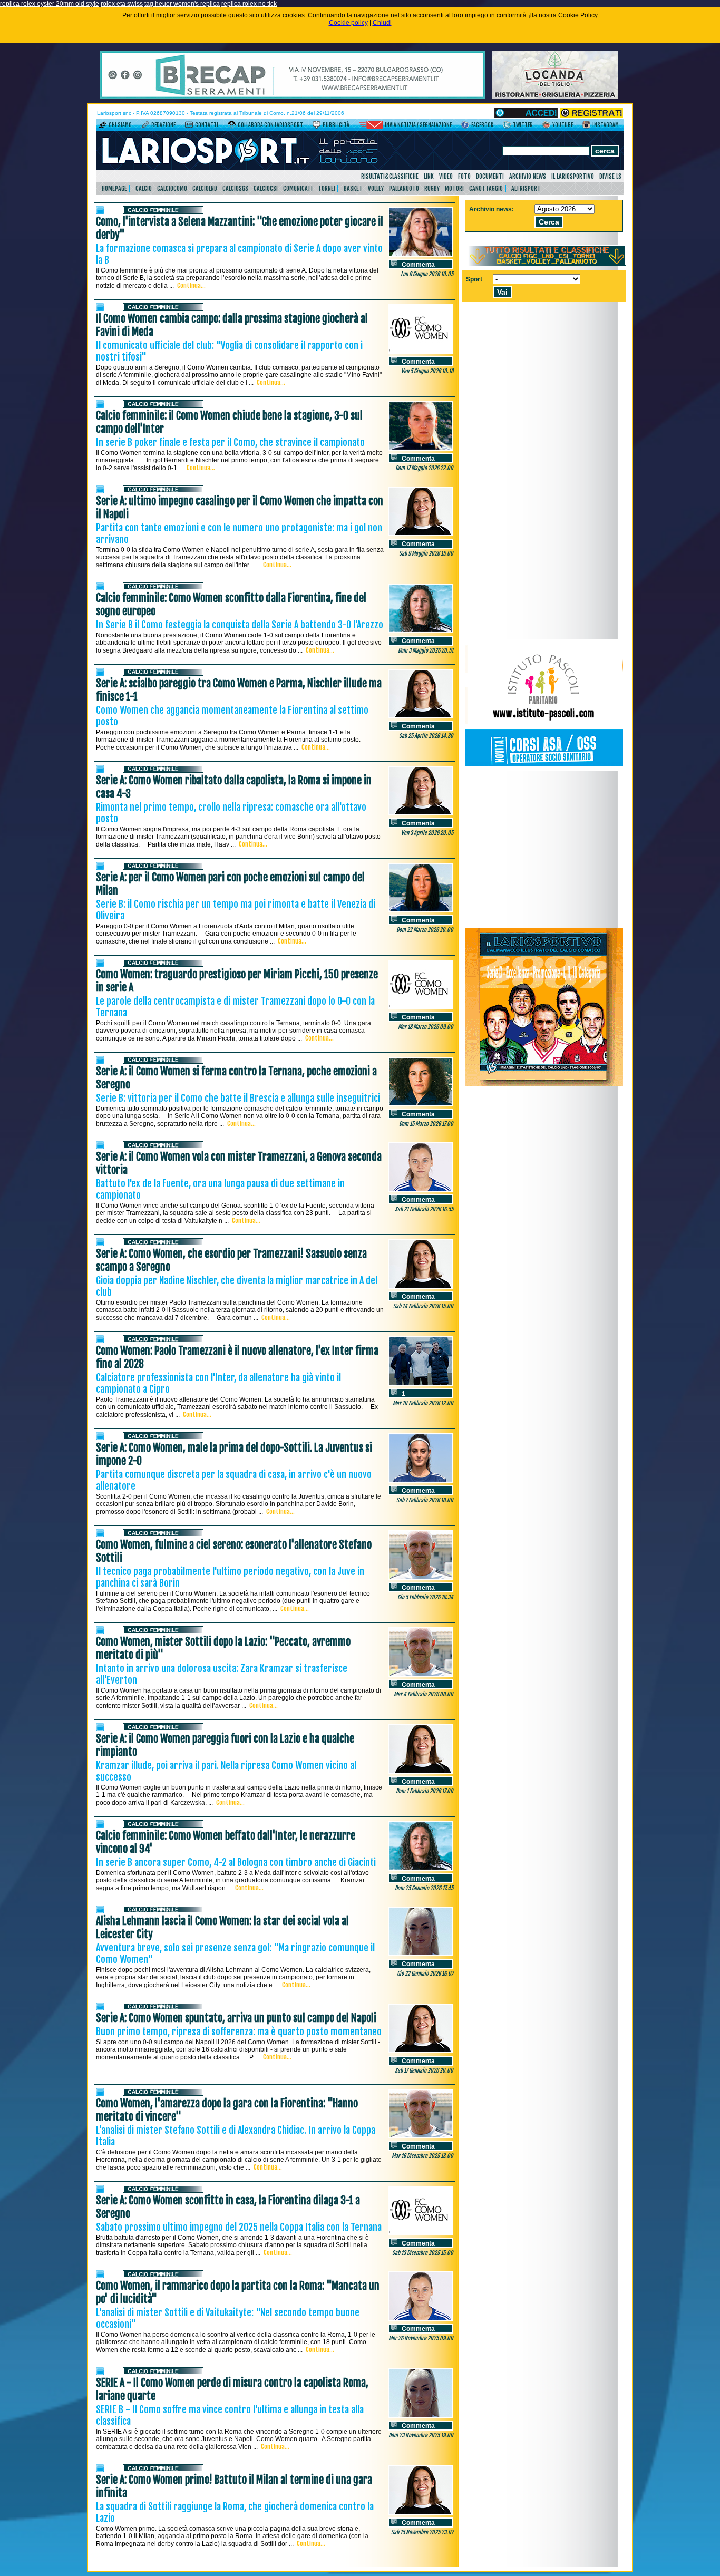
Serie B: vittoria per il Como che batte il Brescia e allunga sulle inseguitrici (238, 1098)
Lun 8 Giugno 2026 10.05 (427, 274)
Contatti (207, 125)
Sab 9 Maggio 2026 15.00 (426, 553)
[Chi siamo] (103, 127)
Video (446, 176)
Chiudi (382, 23)
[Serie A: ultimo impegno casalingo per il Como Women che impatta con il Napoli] (421, 534)
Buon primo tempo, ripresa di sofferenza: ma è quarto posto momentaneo (239, 2031)
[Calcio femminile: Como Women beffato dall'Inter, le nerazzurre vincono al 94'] (421, 1869)
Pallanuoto (404, 188)
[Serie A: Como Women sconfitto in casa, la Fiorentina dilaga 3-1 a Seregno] (421, 2233)
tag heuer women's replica (182, 4)
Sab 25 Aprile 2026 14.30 (426, 736)
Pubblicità (336, 125)
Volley (376, 188)
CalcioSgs (235, 188)
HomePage (114, 188)
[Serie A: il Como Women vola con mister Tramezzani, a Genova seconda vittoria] (421, 1190)
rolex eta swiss (122, 4)
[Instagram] (586, 127)
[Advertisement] (544, 850)
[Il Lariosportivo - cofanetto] (544, 1084)
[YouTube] (546, 127)
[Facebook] (465, 127)
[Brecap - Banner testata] (293, 96)
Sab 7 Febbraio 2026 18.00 (425, 1500)
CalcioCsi (266, 188)
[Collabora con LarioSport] (232, 127)
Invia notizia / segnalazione (418, 125)
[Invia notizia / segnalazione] (371, 127)
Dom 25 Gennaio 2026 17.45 (424, 1888)
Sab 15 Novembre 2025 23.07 (422, 2532)
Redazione (163, 125)
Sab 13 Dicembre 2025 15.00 (423, 2253)
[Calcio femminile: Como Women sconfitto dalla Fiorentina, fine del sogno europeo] (421, 631)
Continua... (191, 285)
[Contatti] (189, 127)
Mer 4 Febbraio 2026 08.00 (424, 1694)
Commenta (418, 265)
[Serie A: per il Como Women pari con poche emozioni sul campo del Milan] (421, 910)
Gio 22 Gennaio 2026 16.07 (425, 1974)
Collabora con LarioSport (270, 125)
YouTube (563, 125)
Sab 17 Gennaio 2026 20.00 (424, 2070)
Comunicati (298, 188)
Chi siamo (120, 125)
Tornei (327, 188)
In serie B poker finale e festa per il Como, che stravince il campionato (230, 442)
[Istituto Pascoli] (544, 769)
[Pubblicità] (317, 127)
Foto (464, 176)
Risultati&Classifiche (390, 176)
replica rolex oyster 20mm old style (50, 4)
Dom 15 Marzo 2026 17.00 (426, 1124)
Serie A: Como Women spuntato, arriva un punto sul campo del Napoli (236, 2018)
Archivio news (528, 176)
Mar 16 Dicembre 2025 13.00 (422, 2156)
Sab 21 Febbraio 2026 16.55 (424, 1209)
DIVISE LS (610, 176)
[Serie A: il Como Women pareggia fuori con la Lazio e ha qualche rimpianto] (421, 1772)
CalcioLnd (205, 188)
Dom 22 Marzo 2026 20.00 (425, 930)
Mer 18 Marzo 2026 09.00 (426, 1027)
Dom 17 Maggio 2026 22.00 (424, 468)
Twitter (523, 125)
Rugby (432, 188)
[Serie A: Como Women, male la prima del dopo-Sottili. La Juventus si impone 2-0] (421, 1481)
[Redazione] (145, 127)
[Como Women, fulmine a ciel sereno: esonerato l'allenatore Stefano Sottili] (421, 1578)
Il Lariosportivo (573, 176)
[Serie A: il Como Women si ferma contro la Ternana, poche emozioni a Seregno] (421, 1104)
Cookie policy (348, 23)
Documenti (490, 176)
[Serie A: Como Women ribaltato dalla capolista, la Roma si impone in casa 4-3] (421, 813)
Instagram (606, 125)
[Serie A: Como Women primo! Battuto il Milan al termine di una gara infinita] (421, 2513)
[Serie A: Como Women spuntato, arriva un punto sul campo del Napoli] (421, 2051)
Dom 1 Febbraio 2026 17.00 (425, 1791)
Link (429, 176)
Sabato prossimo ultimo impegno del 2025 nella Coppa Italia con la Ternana (239, 2227)
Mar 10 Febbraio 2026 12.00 (423, 1403)
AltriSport (526, 188)
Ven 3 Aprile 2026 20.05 (427, 833)
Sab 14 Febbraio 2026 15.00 (423, 1306)
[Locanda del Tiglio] (555, 96)
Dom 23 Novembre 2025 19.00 (421, 2435)
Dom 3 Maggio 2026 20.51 (426, 650)
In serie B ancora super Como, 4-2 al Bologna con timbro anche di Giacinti (236, 1862)
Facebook (482, 125)
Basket (353, 188)
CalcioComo (172, 188)
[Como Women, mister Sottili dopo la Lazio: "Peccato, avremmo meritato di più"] (421, 1675)
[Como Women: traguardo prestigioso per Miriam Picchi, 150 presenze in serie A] (421, 1007)
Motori (454, 188)
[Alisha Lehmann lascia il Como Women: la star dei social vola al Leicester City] (421, 1954)
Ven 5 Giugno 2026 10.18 (427, 371)
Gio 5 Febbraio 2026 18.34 (425, 1597)
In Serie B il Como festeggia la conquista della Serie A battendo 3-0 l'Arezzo (240, 625)
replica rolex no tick (249, 4)
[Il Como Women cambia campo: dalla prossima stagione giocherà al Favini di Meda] (421, 352)
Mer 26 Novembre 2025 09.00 (421, 2338)
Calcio (144, 188)
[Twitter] (507, 127)
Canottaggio (486, 188)
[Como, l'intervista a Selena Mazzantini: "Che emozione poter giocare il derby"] (421, 255)
